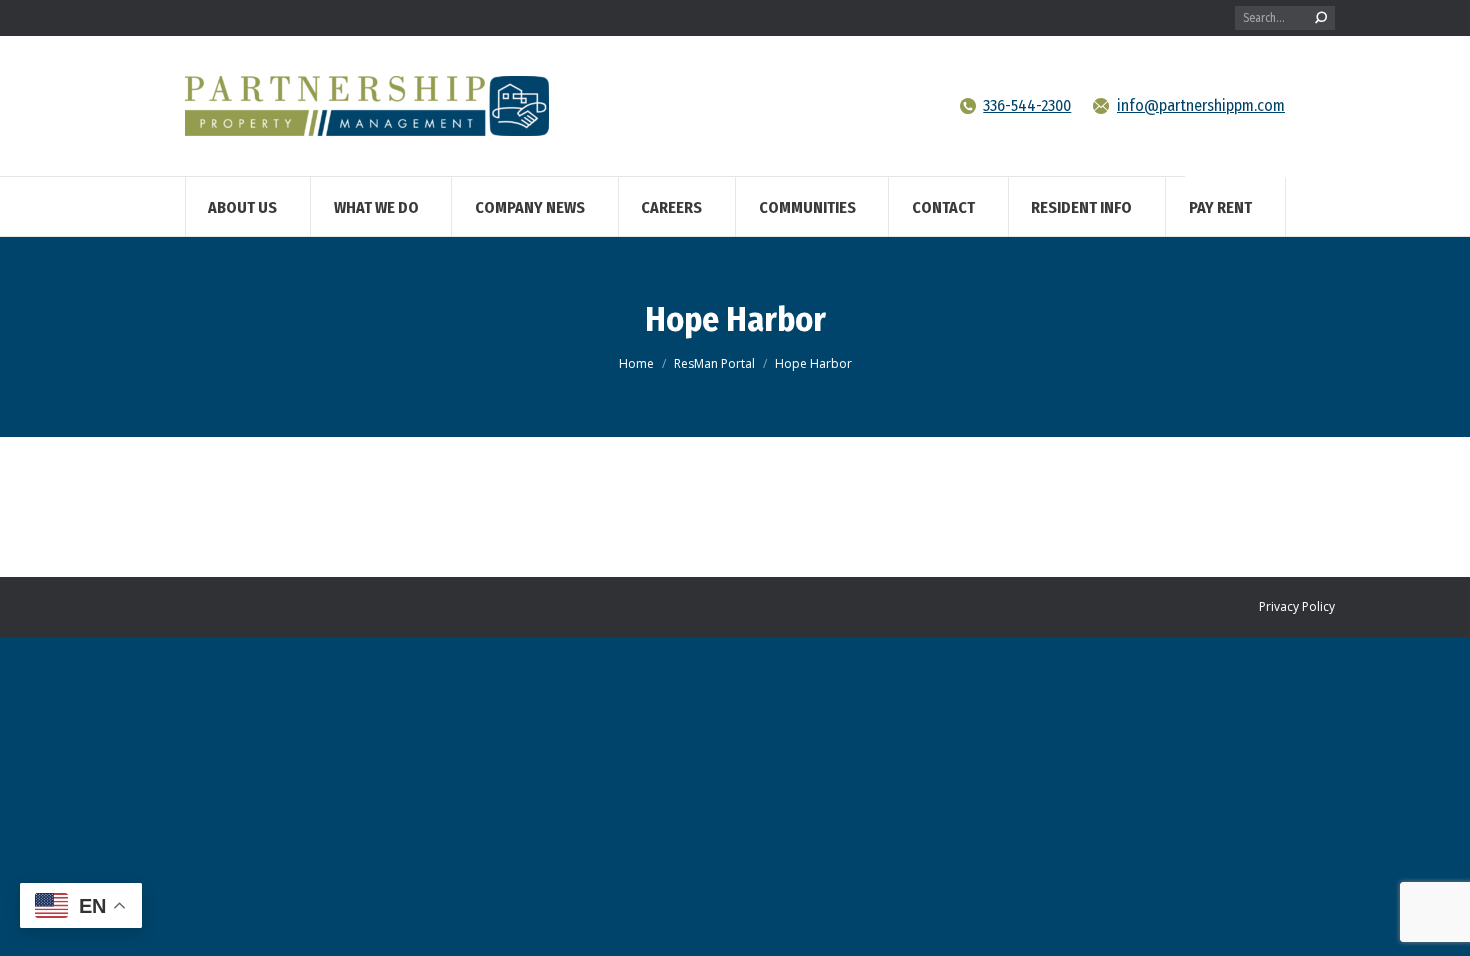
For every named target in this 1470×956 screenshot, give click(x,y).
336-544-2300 (1027, 105)
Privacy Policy (1297, 606)
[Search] (1321, 18)
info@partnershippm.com (1201, 105)
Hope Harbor (735, 319)
